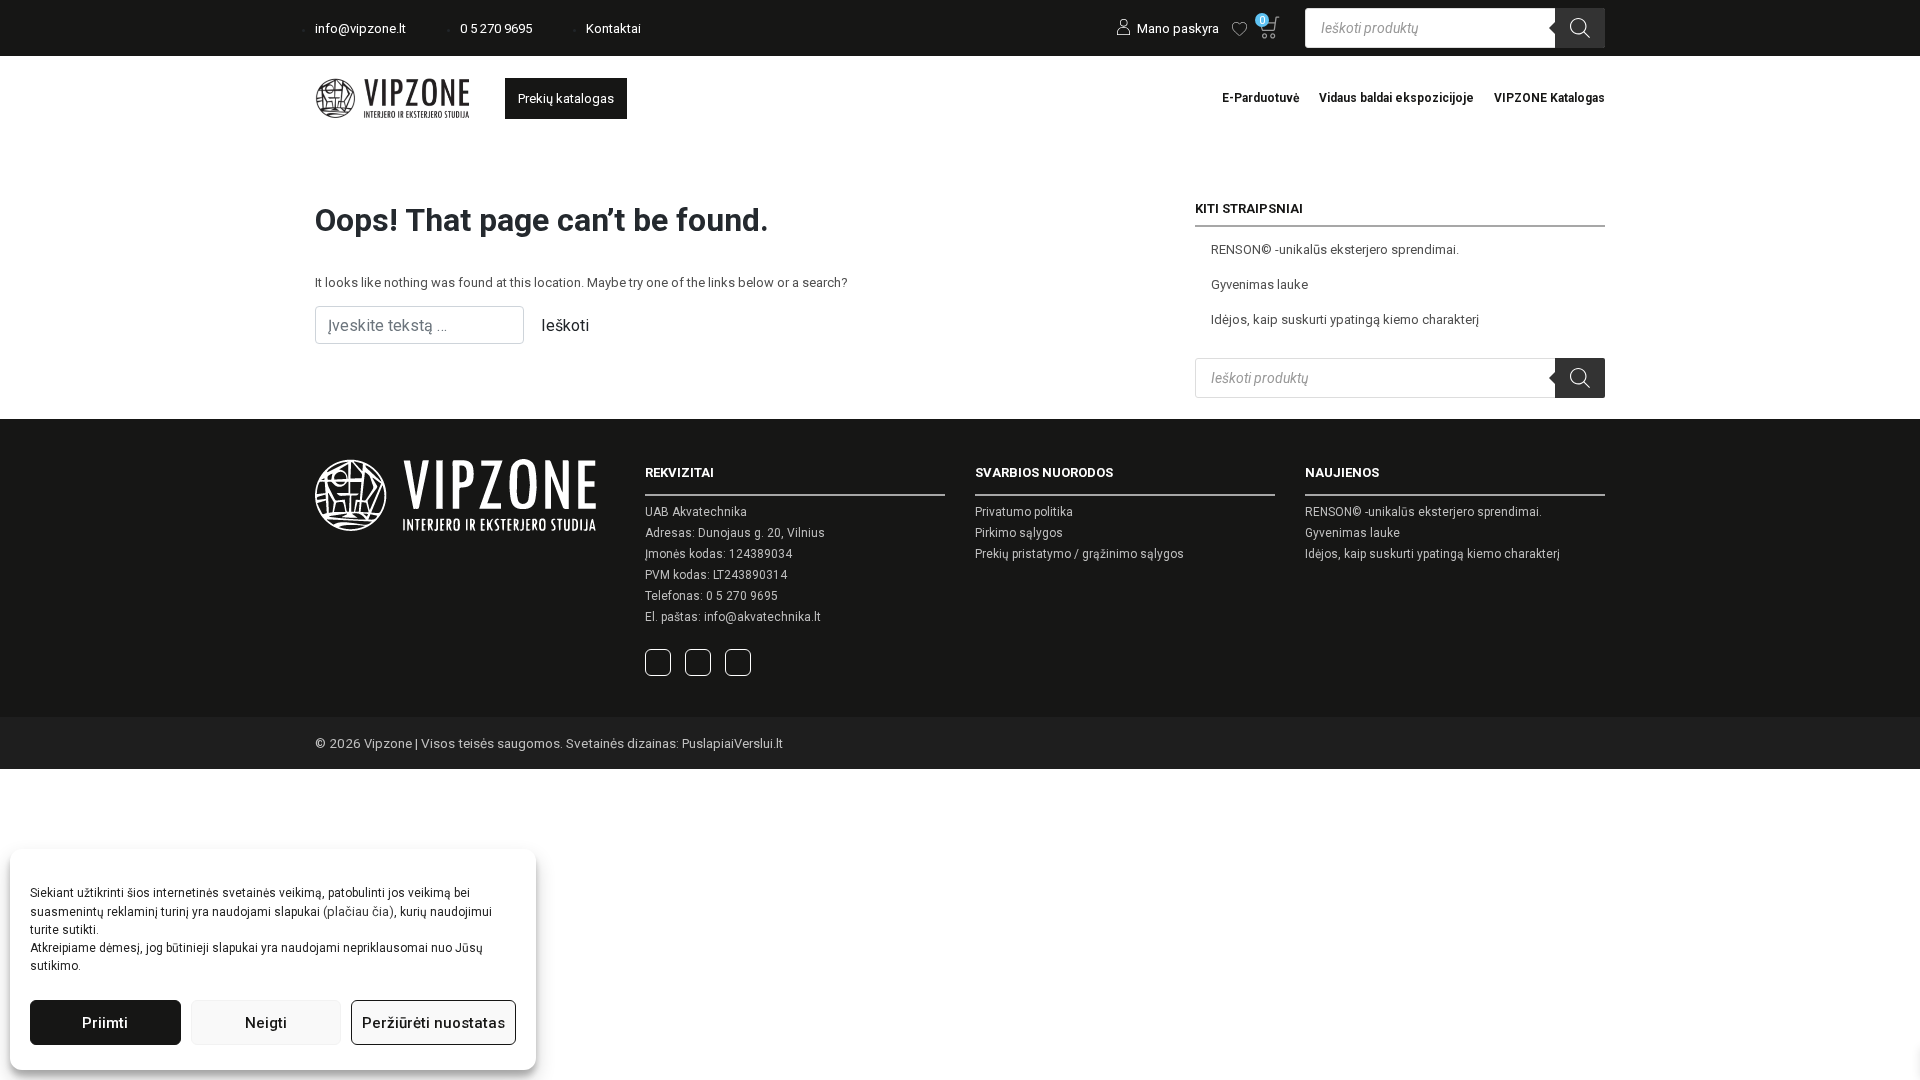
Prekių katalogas (566, 98)
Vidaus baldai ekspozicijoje (1396, 98)
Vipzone (388, 743)
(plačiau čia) (358, 911)
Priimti (105, 1023)
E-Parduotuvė (1260, 98)
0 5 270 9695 (496, 28)
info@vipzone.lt (360, 28)
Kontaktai (613, 28)
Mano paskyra (1178, 28)
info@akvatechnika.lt (762, 617)
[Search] (1580, 28)
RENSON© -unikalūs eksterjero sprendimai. (1335, 249)
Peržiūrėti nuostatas (433, 1023)
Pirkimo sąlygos (1019, 533)
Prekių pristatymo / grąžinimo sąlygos (1079, 554)
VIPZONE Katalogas (1549, 98)
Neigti (266, 1023)
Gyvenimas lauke (1259, 284)
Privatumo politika (1024, 512)
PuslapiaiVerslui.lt (732, 743)
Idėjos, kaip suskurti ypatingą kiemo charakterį (1345, 319)
